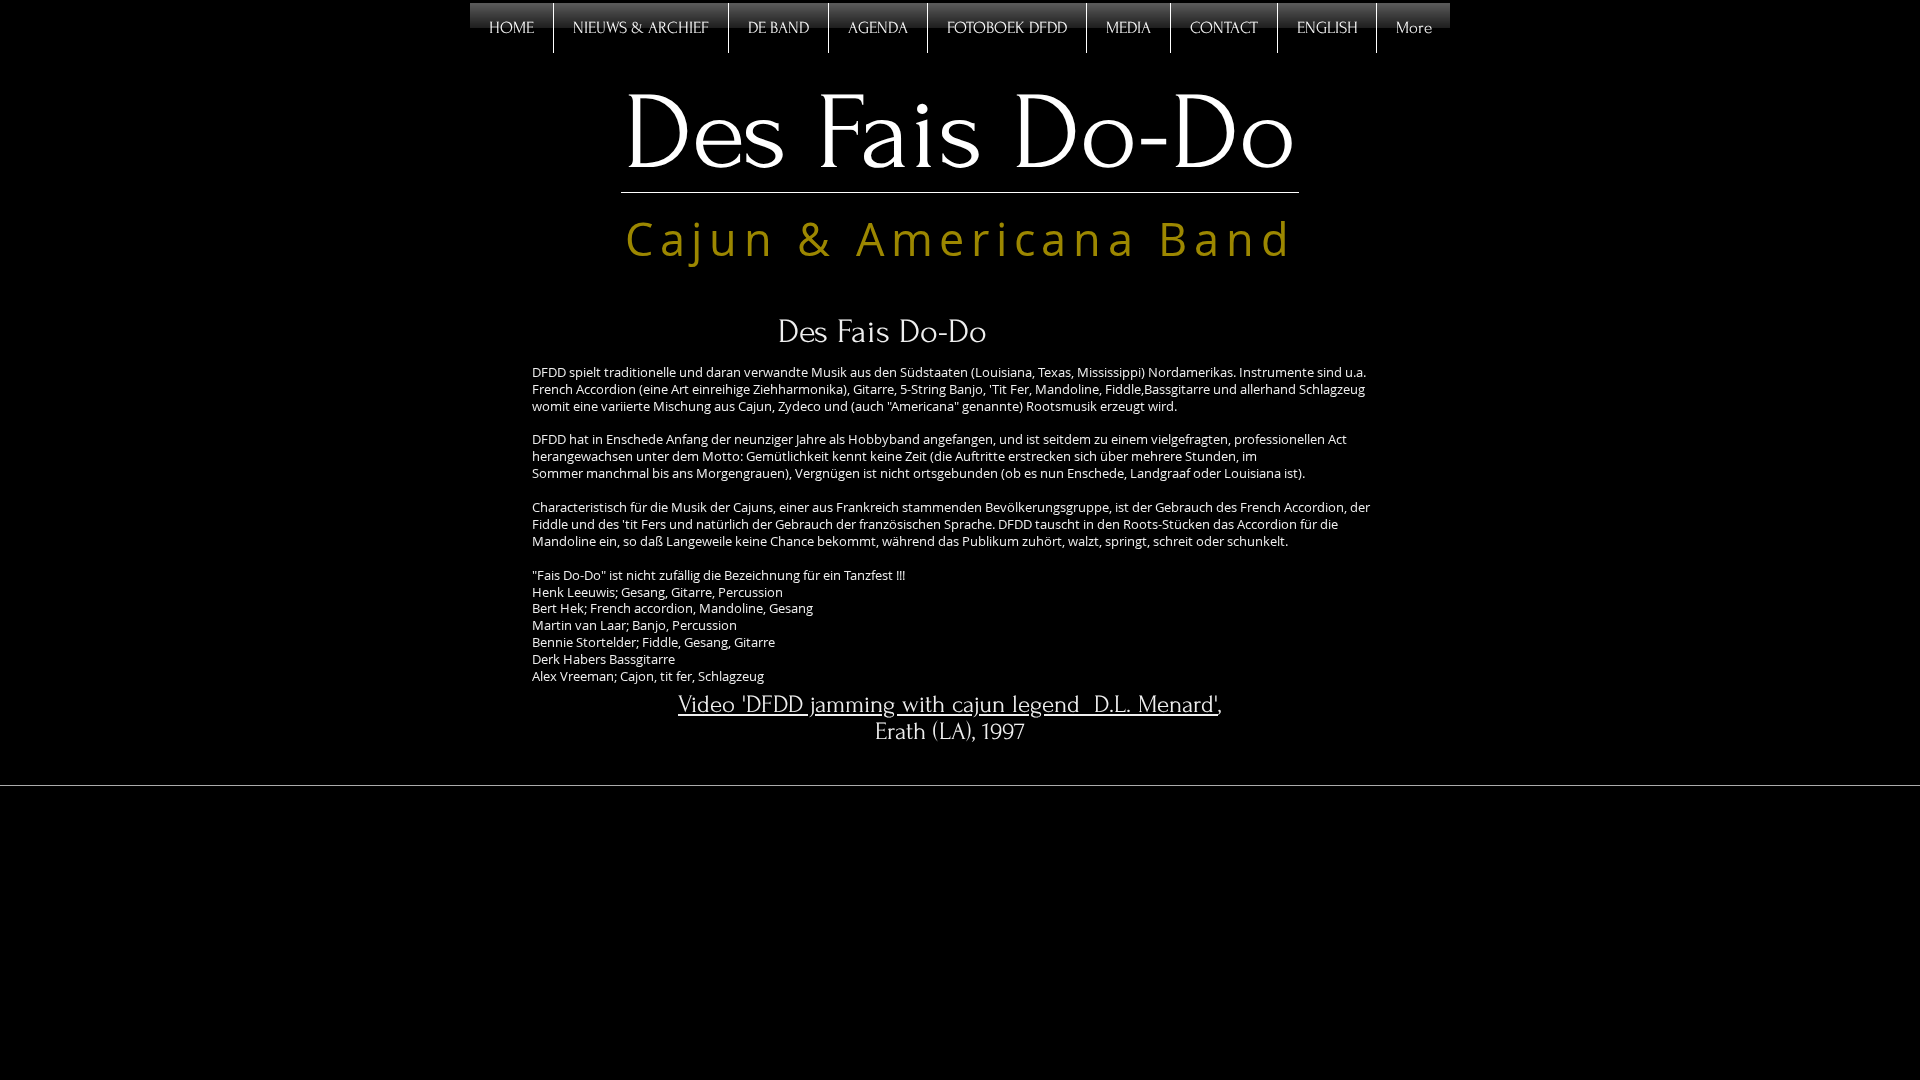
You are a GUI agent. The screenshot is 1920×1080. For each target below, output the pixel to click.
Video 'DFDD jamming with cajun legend (886, 704)
